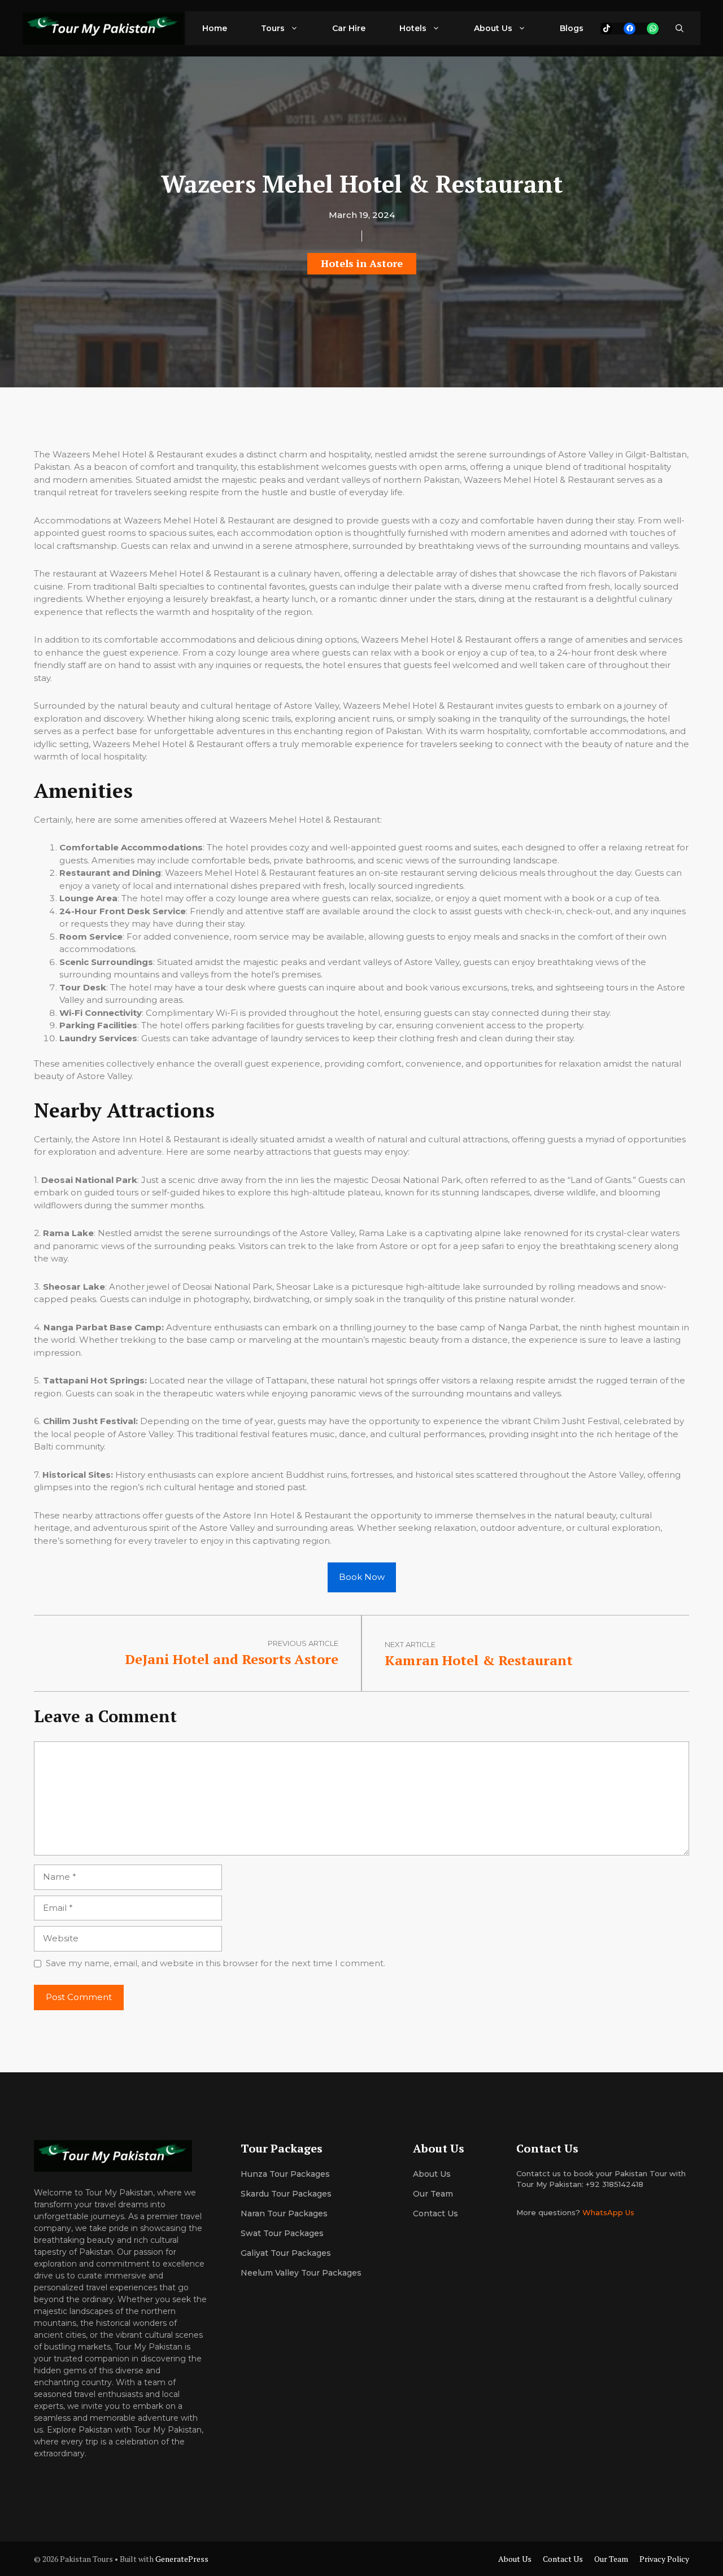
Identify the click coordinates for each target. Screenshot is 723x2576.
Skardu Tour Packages (286, 2194)
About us (432, 2174)
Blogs (572, 28)
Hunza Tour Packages (285, 2174)
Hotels (413, 28)
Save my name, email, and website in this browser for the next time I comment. (215, 1963)
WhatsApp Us (608, 2212)
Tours (273, 28)
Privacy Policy (664, 2559)
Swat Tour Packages (282, 2233)
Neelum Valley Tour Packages (301, 2273)
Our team (433, 2194)
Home (215, 28)
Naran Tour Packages (284, 2213)
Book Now (362, 1577)
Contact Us (435, 2213)
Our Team (611, 2559)
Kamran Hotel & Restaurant (479, 1660)
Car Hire (349, 28)
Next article (410, 1644)
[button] (680, 28)
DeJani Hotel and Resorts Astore (232, 1659)
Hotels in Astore (362, 263)
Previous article (303, 1643)
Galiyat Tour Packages (286, 2253)
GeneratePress (182, 2559)
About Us (493, 28)
